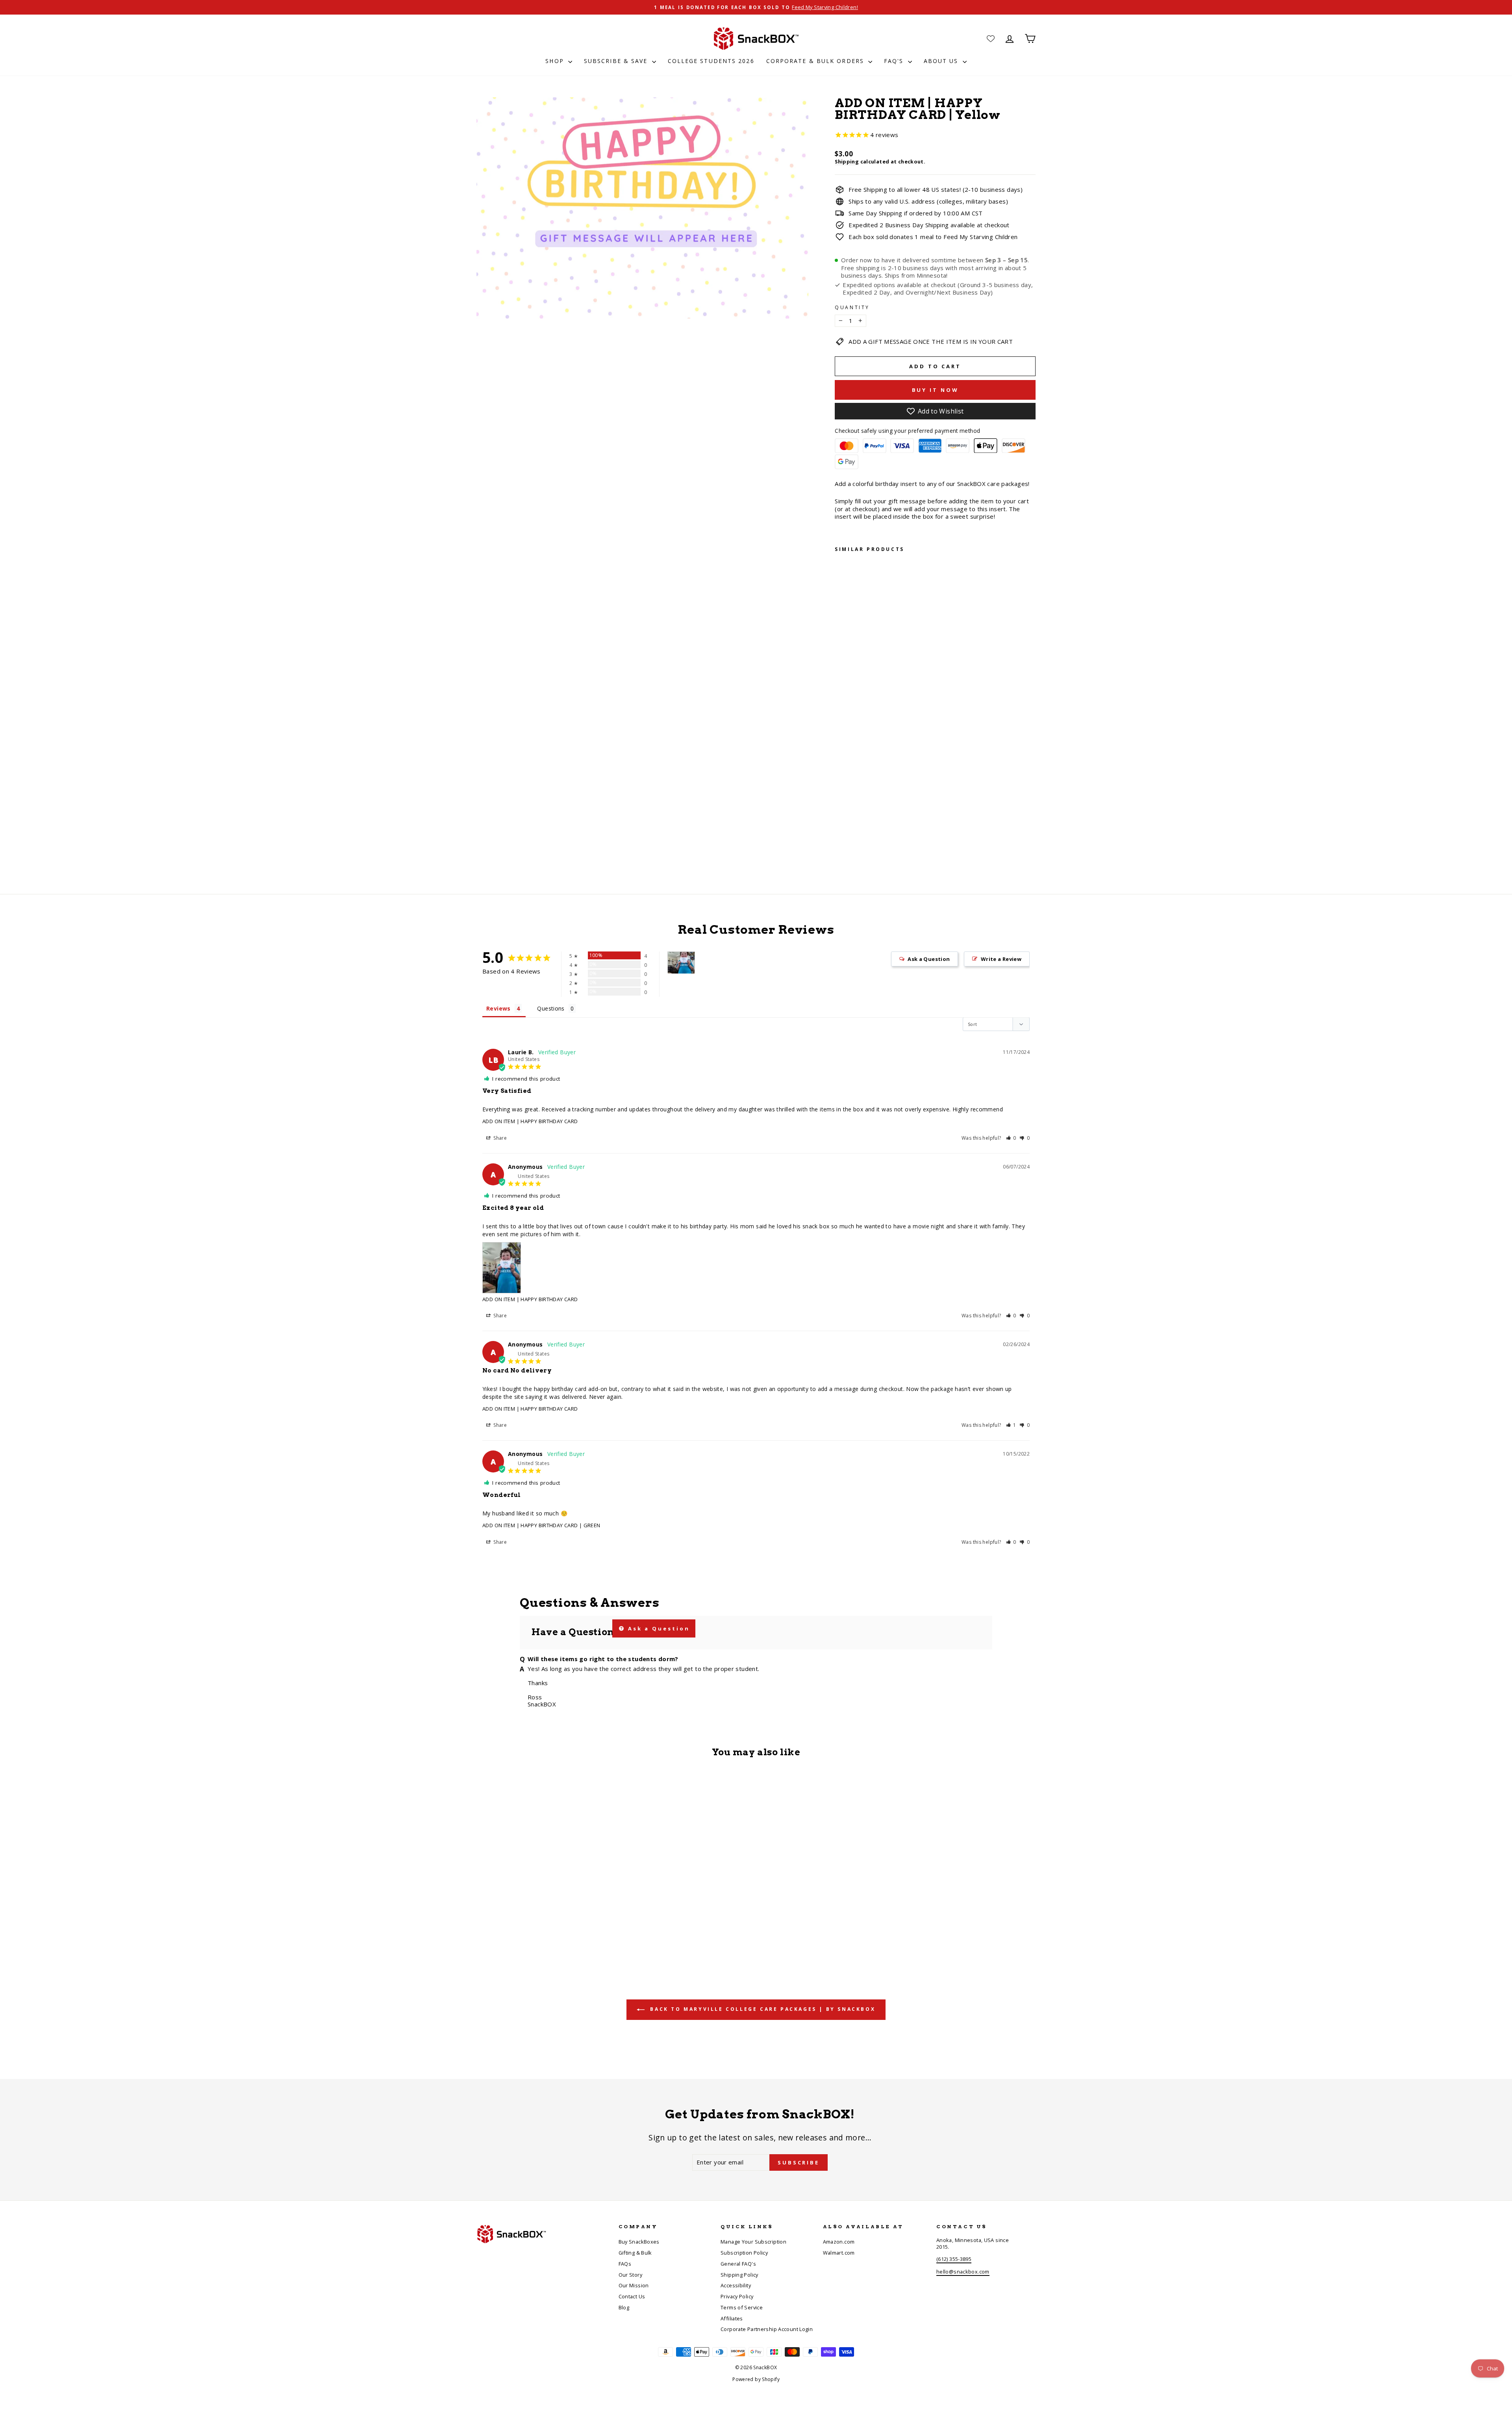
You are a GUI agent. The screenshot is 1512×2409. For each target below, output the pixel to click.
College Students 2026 (711, 61)
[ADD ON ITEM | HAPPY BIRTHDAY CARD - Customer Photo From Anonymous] (681, 963)
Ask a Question (658, 1628)
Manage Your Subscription (753, 2242)
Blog (624, 2307)
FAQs (625, 2264)
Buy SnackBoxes (639, 2242)
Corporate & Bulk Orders (816, 61)
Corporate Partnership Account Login (767, 2329)
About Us (942, 61)
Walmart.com (839, 2253)
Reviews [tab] (498, 1008)
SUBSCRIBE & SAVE (617, 61)
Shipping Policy (739, 2275)
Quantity (852, 308)
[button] (1011, 1138)
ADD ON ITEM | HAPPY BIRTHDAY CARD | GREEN (541, 1525)
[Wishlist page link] (991, 39)
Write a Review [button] (1001, 959)
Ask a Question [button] (929, 959)
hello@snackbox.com (963, 2272)
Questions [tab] (551, 1008)
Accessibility (736, 2285)
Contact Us (632, 2296)
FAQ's (895, 61)
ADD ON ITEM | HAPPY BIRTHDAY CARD (530, 1121)
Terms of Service (742, 2307)
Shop (556, 61)
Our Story (630, 2275)
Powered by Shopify (756, 2379)
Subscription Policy (744, 2253)
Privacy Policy (737, 2296)
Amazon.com (839, 2242)
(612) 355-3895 (954, 2259)
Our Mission (634, 2285)
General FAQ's (738, 2264)
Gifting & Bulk (635, 2253)
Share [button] (499, 1138)
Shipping (847, 161)
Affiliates (732, 2318)
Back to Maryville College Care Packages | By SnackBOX (762, 2009)
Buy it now (935, 390)
